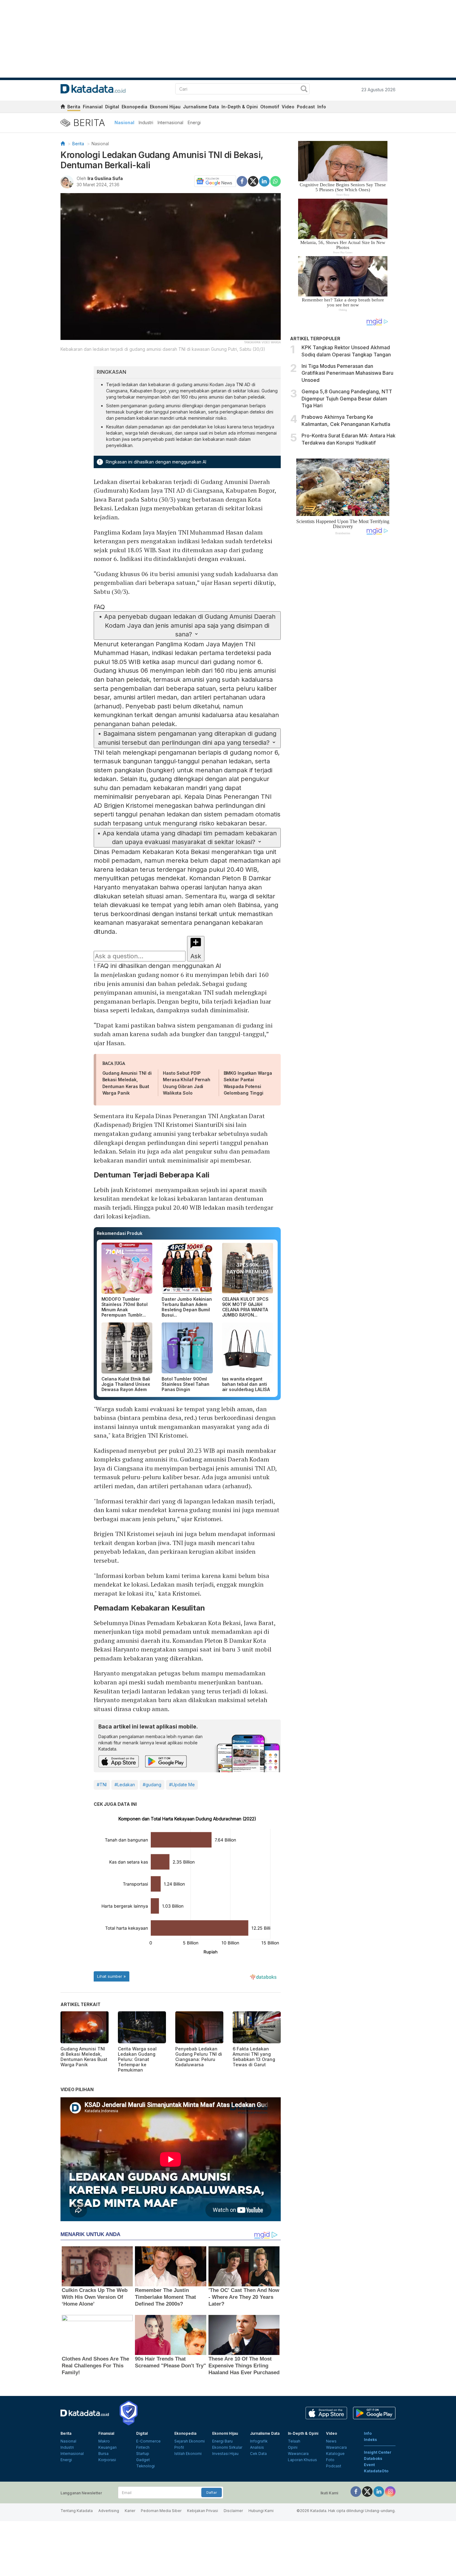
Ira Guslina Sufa (105, 178)
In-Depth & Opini (240, 107)
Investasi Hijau (225, 2454)
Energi (194, 122)
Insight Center (378, 2452)
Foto (330, 2460)
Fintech (143, 2447)
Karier (130, 2511)
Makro (104, 2441)
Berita (74, 107)
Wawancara (298, 2454)
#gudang (152, 1785)
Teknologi (145, 2466)
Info (322, 107)
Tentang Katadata (77, 2511)
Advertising (109, 2511)
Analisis (257, 2447)
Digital (112, 107)
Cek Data (258, 2454)
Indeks (370, 2440)
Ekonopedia (134, 107)
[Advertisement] (343, 645)
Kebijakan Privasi (203, 2511)
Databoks (373, 2458)
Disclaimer (233, 2511)
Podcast (306, 107)
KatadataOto (376, 2471)
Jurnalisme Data (201, 107)
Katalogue (335, 2454)
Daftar (212, 2492)
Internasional (170, 122)
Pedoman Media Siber (161, 2511)
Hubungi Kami (261, 2511)
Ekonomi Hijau (165, 107)
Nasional (124, 122)
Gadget (143, 2460)
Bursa (103, 2454)
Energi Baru (222, 2441)
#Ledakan (125, 1785)
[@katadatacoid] (390, 2491)
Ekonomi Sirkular (227, 2447)
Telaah (294, 2441)
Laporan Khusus (302, 2460)
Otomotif (270, 107)
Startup (143, 2454)
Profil (179, 2447)
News (331, 2441)
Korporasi (107, 2460)
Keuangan (107, 2447)
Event (369, 2465)
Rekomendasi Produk (120, 1233)
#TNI (102, 1785)
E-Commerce (148, 2441)
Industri (146, 122)
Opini (293, 2447)
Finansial (93, 107)
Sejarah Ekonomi (190, 2441)
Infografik (259, 2441)
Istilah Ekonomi (188, 2454)
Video (288, 107)
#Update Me (182, 1785)
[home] (63, 108)
